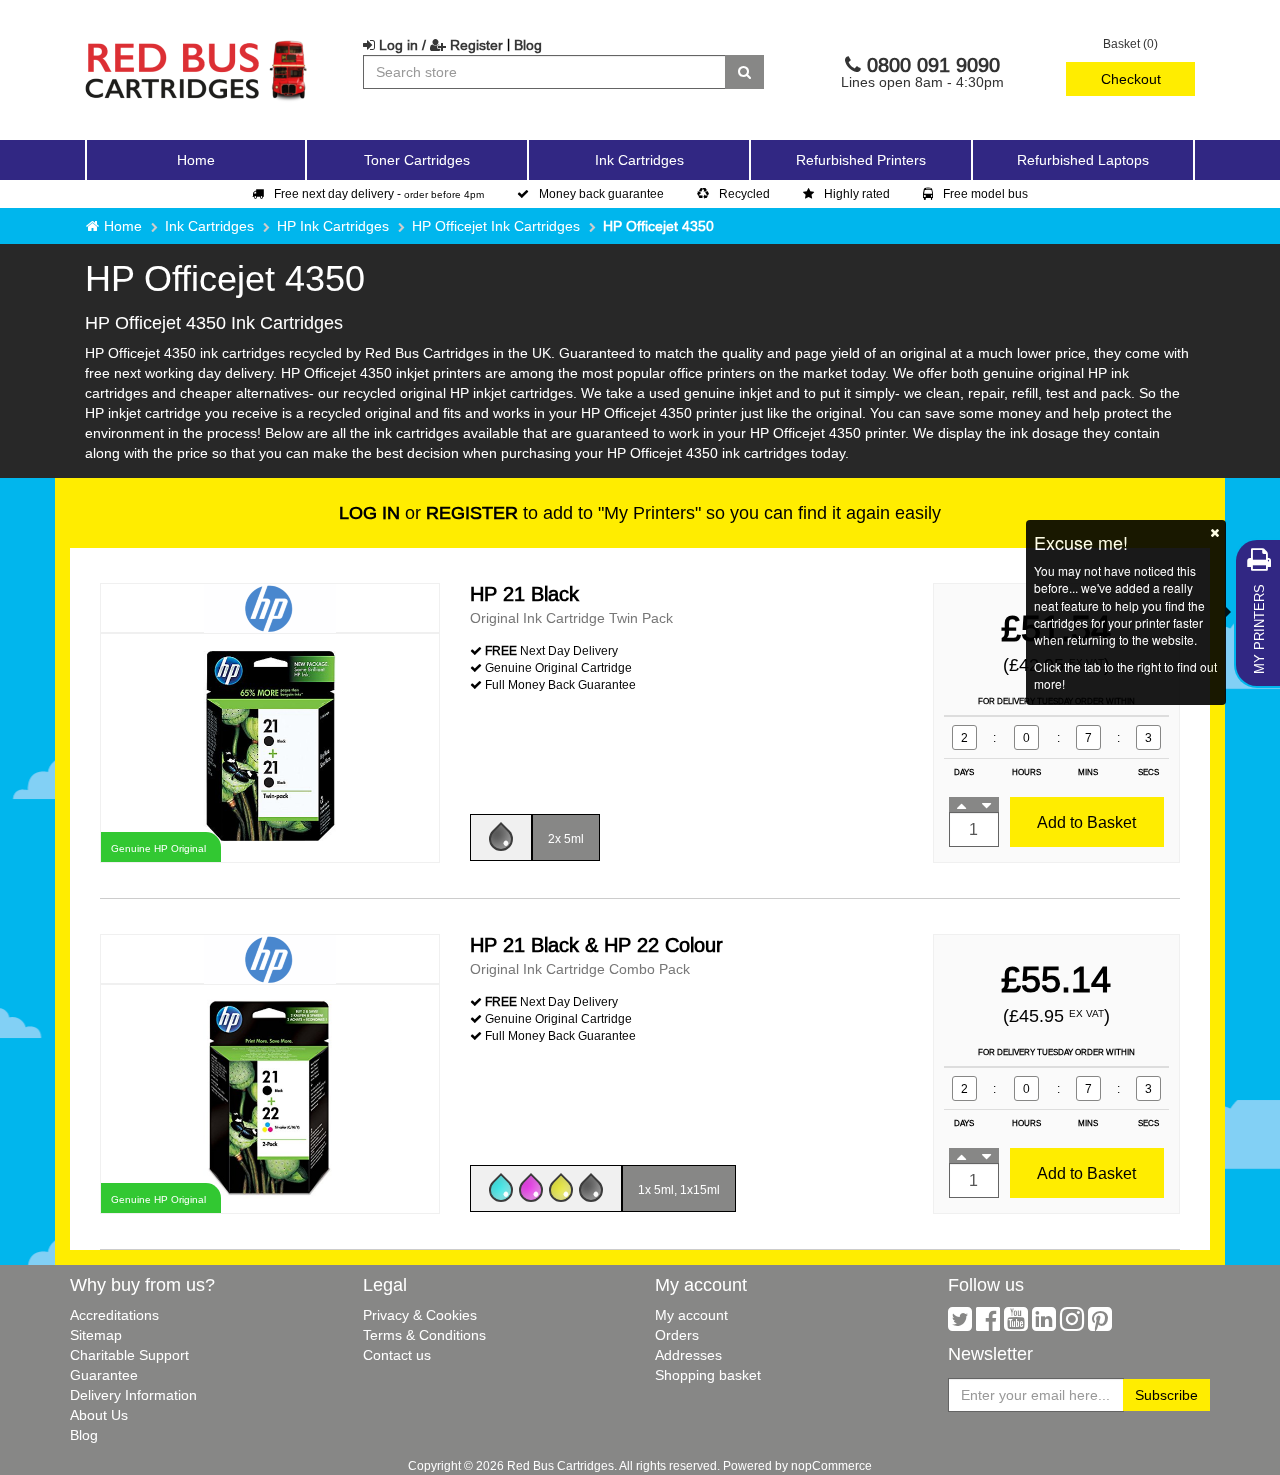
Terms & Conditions (424, 1335)
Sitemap (96, 1335)
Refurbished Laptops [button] (1083, 160)
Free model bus (985, 193)
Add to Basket (1086, 822)
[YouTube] (1016, 1324)
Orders (677, 1335)
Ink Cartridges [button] (639, 160)
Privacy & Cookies (420, 1315)
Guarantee (104, 1375)
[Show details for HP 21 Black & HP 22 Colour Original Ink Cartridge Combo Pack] (270, 1097)
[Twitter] (960, 1324)
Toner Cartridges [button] (417, 160)
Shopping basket (708, 1375)
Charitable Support (129, 1355)
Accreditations (114, 1315)
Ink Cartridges (209, 226)
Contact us (397, 1355)
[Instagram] (1072, 1324)
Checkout (1131, 79)
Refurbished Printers (861, 160)
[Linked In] (1044, 1324)
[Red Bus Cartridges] (197, 45)
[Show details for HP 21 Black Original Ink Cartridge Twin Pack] (270, 746)
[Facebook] (988, 1324)
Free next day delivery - (379, 193)
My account (691, 1315)
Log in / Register (439, 45)
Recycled (744, 193)
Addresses (688, 1355)
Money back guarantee (601, 193)
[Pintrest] (1100, 1324)
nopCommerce (831, 1465)
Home (196, 160)
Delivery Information (133, 1395)
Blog (528, 45)
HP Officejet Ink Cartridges (496, 226)
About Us (99, 1415)
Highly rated (857, 193)
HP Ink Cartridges (333, 226)
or (428, 512)
